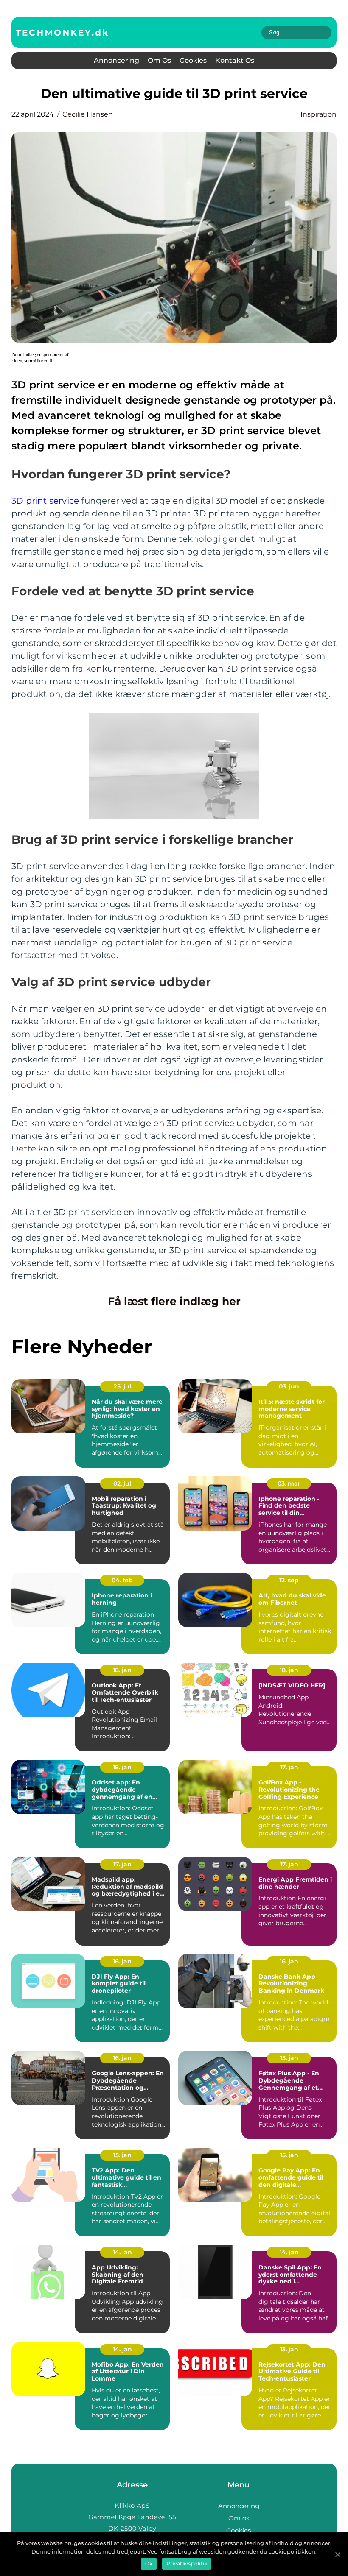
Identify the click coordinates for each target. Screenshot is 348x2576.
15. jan (289, 2058)
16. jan (122, 1961)
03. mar (289, 1483)
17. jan (289, 1767)
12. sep (289, 1580)
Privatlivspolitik (187, 2563)
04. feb (122, 1580)
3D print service (45, 501)
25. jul (122, 1386)
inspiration (319, 114)
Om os (159, 60)
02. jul (122, 1483)
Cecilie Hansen (88, 114)
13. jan (289, 2349)
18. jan (122, 1670)
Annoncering (116, 60)
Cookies (193, 60)
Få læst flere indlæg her (174, 1301)
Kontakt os (235, 60)
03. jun (289, 1386)
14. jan (122, 2252)
